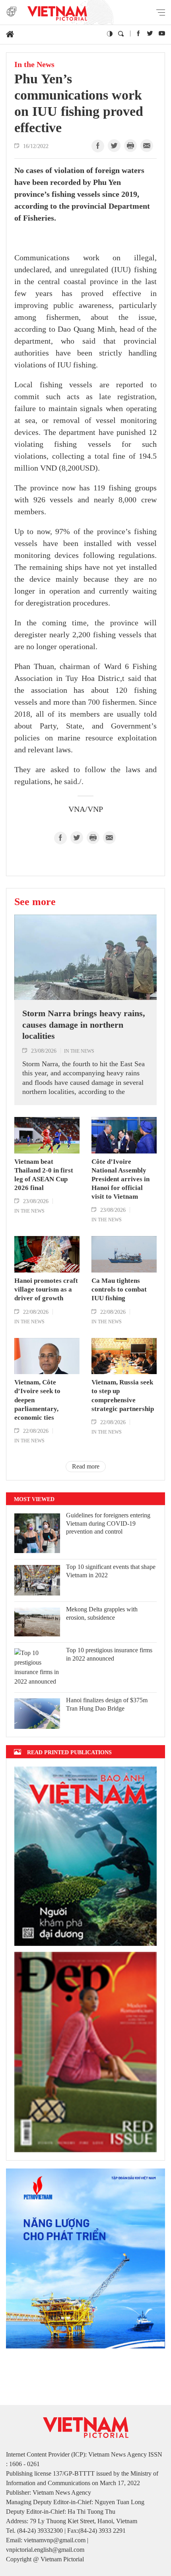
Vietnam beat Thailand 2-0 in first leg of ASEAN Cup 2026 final (44, 1175)
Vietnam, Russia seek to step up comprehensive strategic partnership (123, 1395)
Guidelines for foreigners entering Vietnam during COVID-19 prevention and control (108, 1523)
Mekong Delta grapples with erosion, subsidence (102, 1613)
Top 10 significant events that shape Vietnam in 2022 (111, 1571)
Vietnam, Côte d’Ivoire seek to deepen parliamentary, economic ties (37, 1400)
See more (35, 902)
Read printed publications (69, 1752)
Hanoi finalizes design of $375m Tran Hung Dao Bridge (107, 1704)
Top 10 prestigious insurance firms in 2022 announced (109, 1654)
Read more (86, 1466)
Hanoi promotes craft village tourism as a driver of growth (46, 1289)
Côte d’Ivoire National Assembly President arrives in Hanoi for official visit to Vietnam (120, 1179)
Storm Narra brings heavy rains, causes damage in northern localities (84, 1025)
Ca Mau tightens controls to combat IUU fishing (119, 1289)
